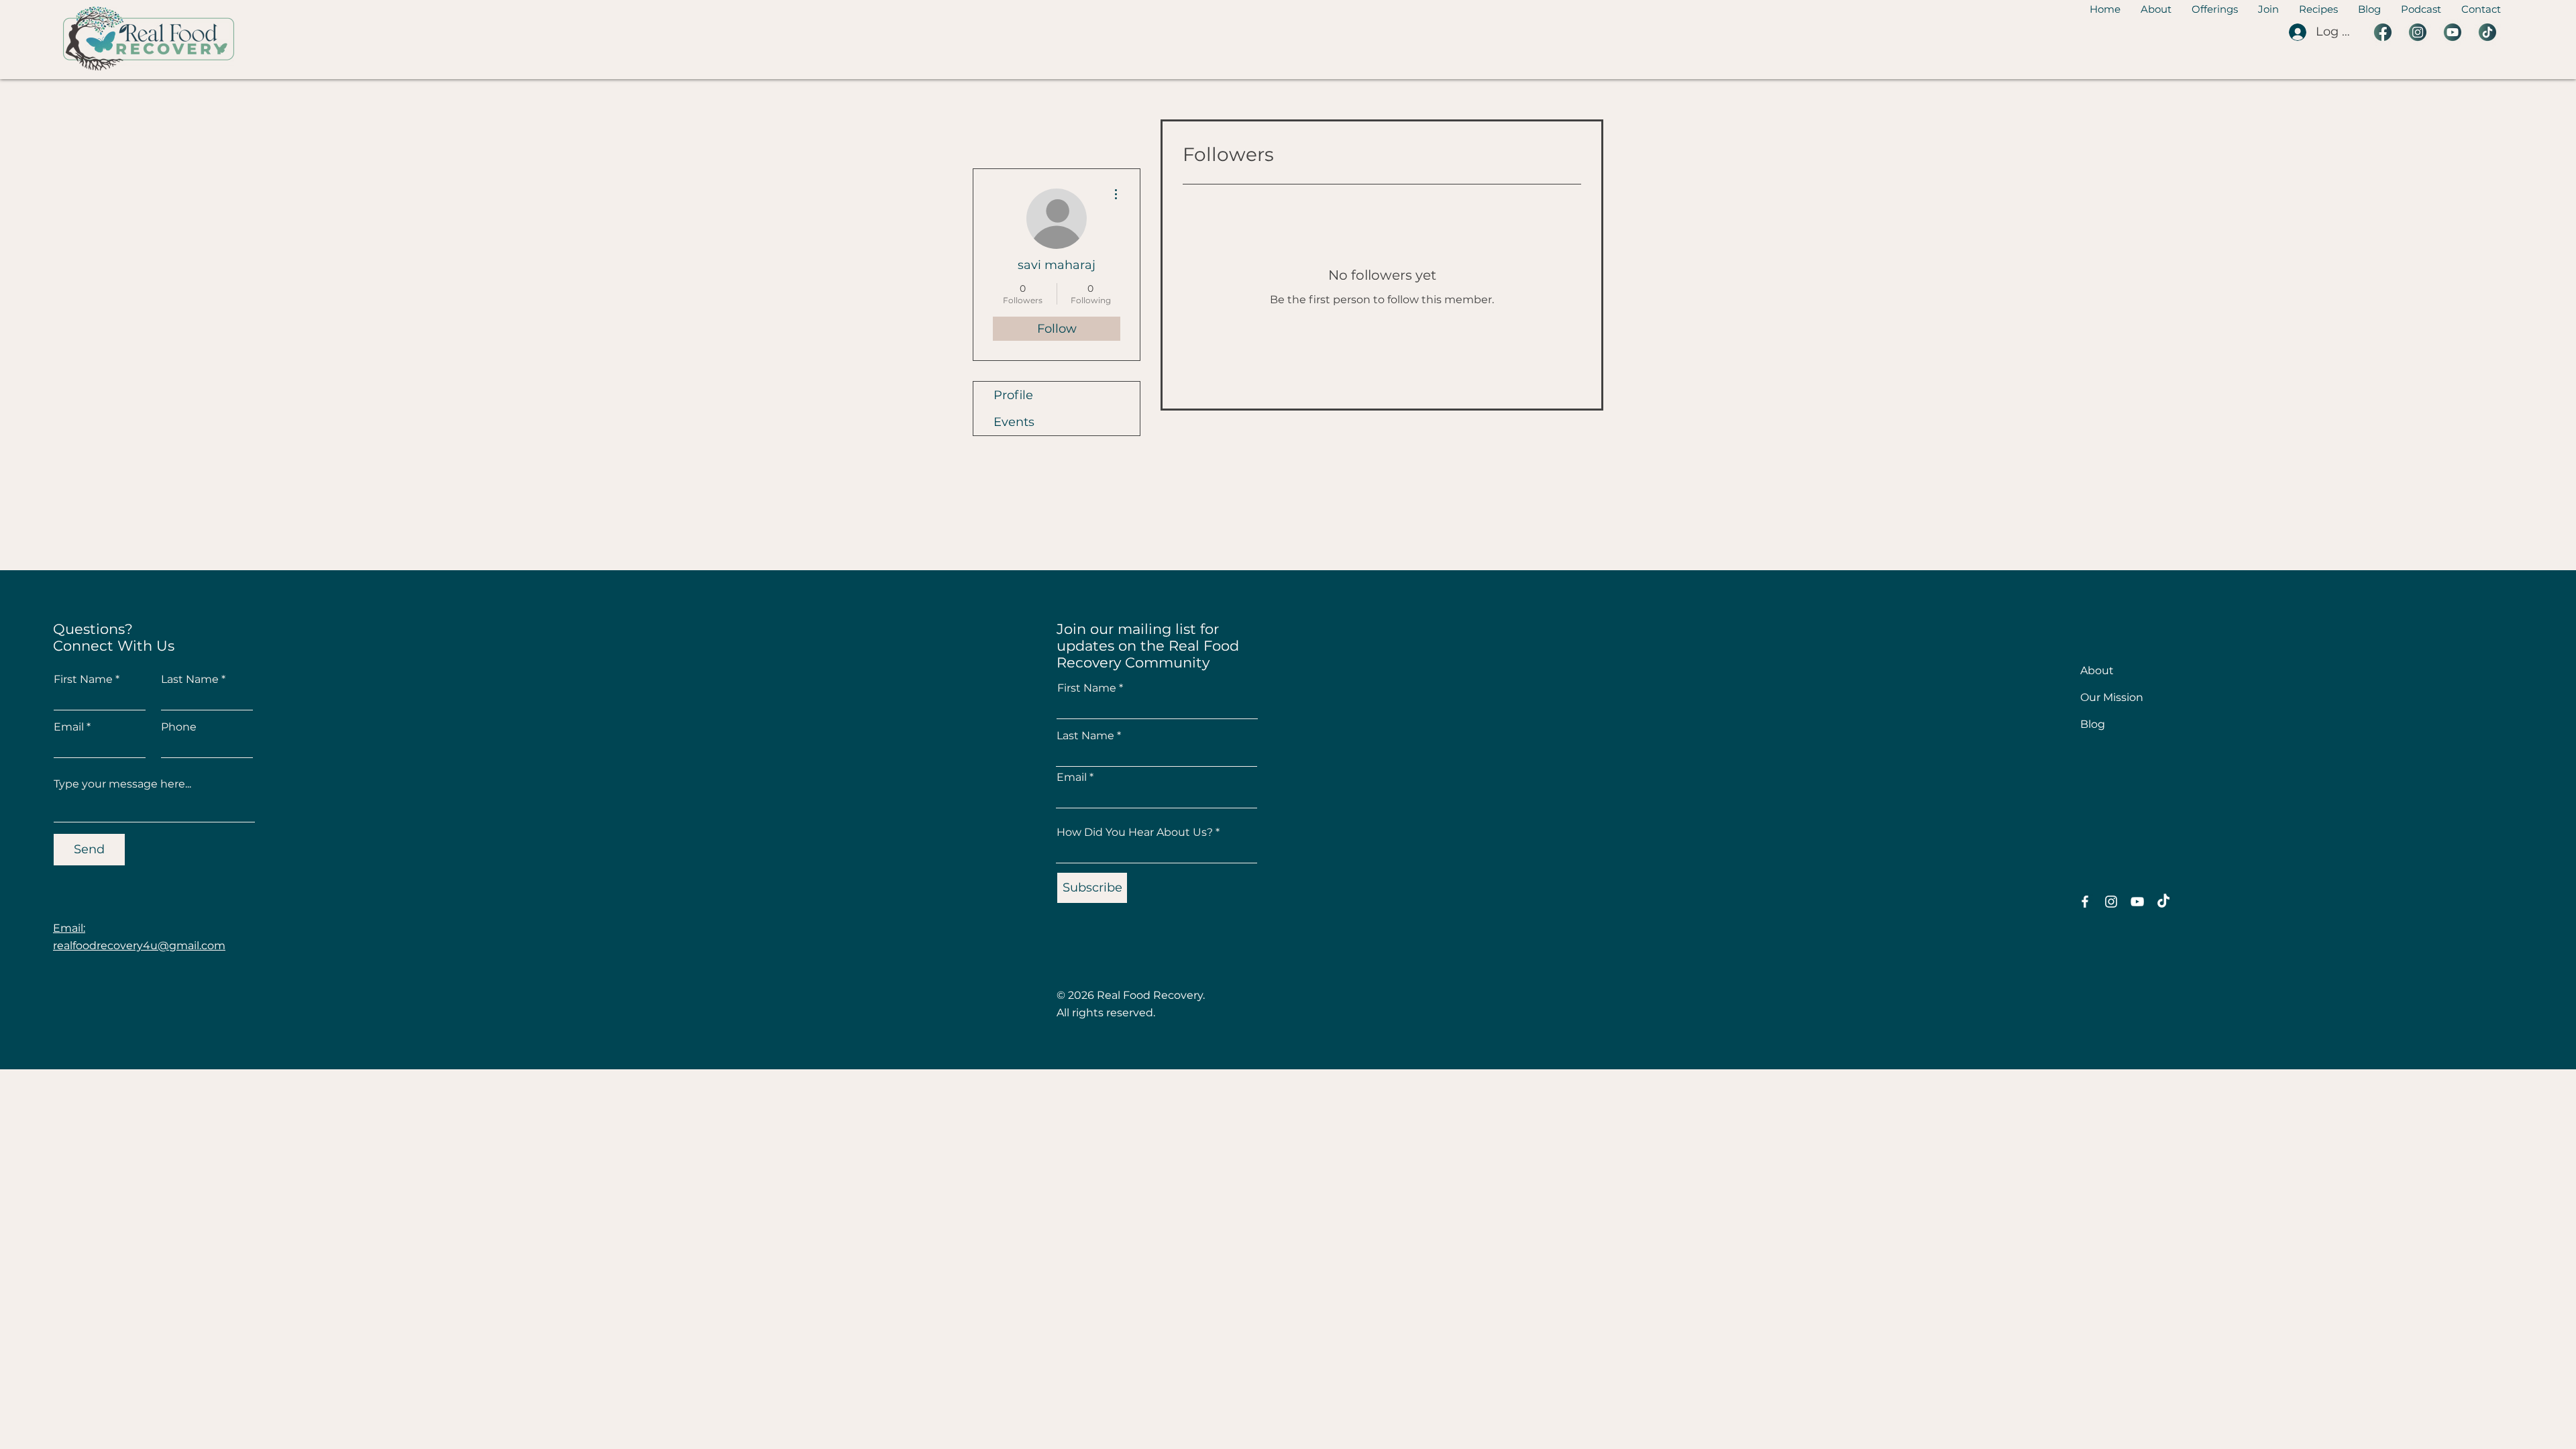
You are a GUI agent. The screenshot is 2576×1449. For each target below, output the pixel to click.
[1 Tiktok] (2487, 32)
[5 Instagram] (2418, 32)
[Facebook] (2085, 902)
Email (69, 727)
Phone (179, 727)
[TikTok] (2163, 902)
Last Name (190, 680)
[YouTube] (2137, 902)
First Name (83, 680)
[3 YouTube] (2453, 32)
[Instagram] (2111, 902)
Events (1014, 422)
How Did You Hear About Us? (1135, 833)
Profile (1013, 395)
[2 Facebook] (2383, 32)
